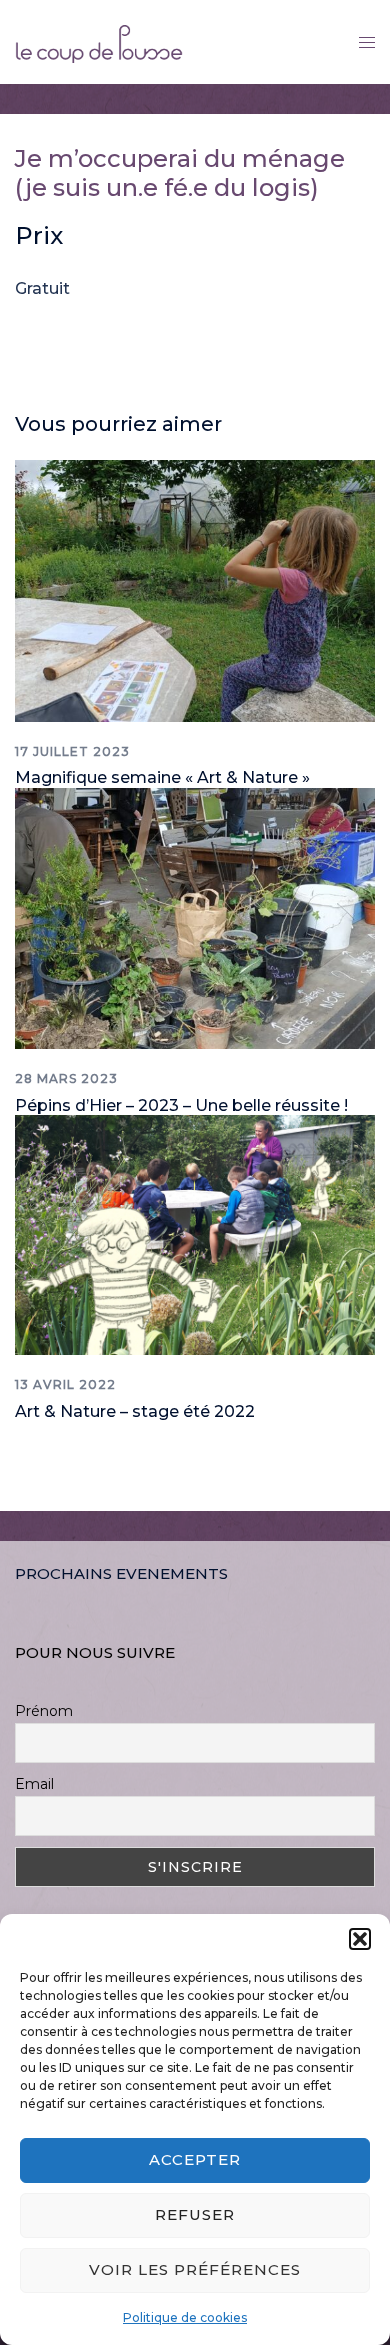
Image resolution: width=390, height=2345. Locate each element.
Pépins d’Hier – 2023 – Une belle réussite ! (181, 1105)
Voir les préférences (195, 2269)
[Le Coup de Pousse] (99, 40)
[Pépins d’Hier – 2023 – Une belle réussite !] (195, 917)
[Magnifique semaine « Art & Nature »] (195, 589)
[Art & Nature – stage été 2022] (195, 1233)
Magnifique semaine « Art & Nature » (162, 777)
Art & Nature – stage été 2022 (135, 1411)
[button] (360, 1939)
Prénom (44, 1711)
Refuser (195, 2214)
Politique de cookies (185, 2317)
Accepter (195, 2159)
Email (34, 1784)
